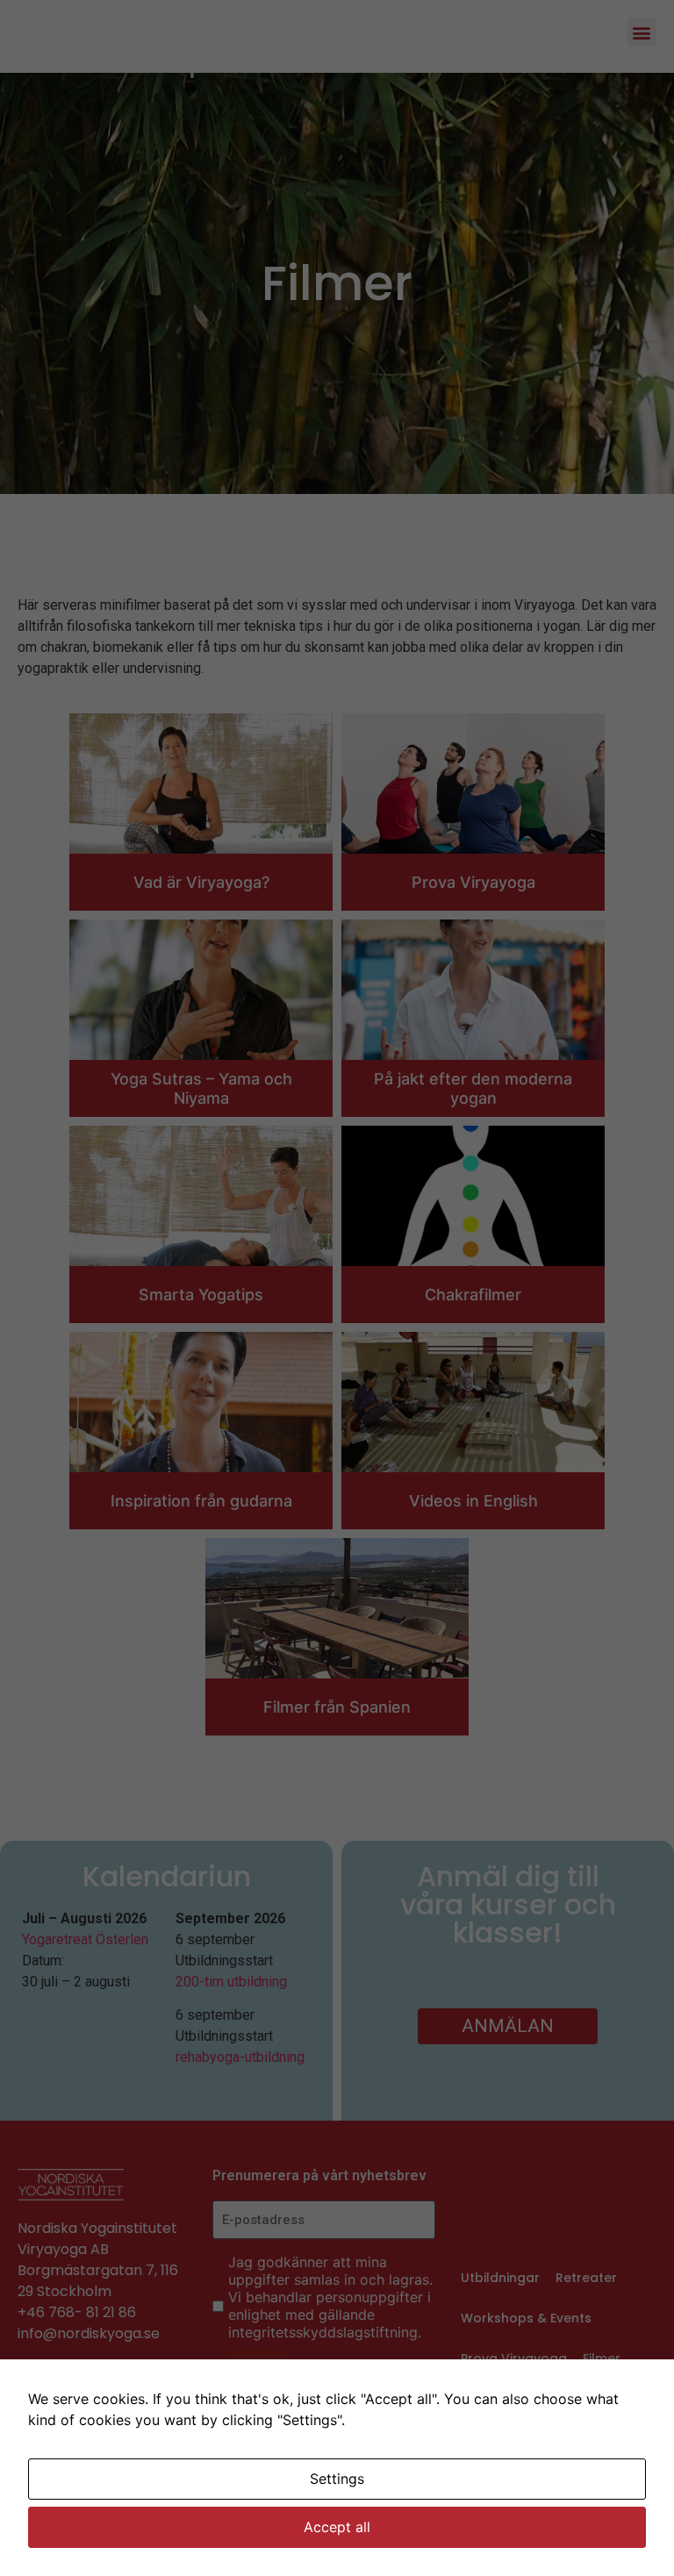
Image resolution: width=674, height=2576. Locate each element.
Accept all (337, 2527)
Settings (337, 2479)
